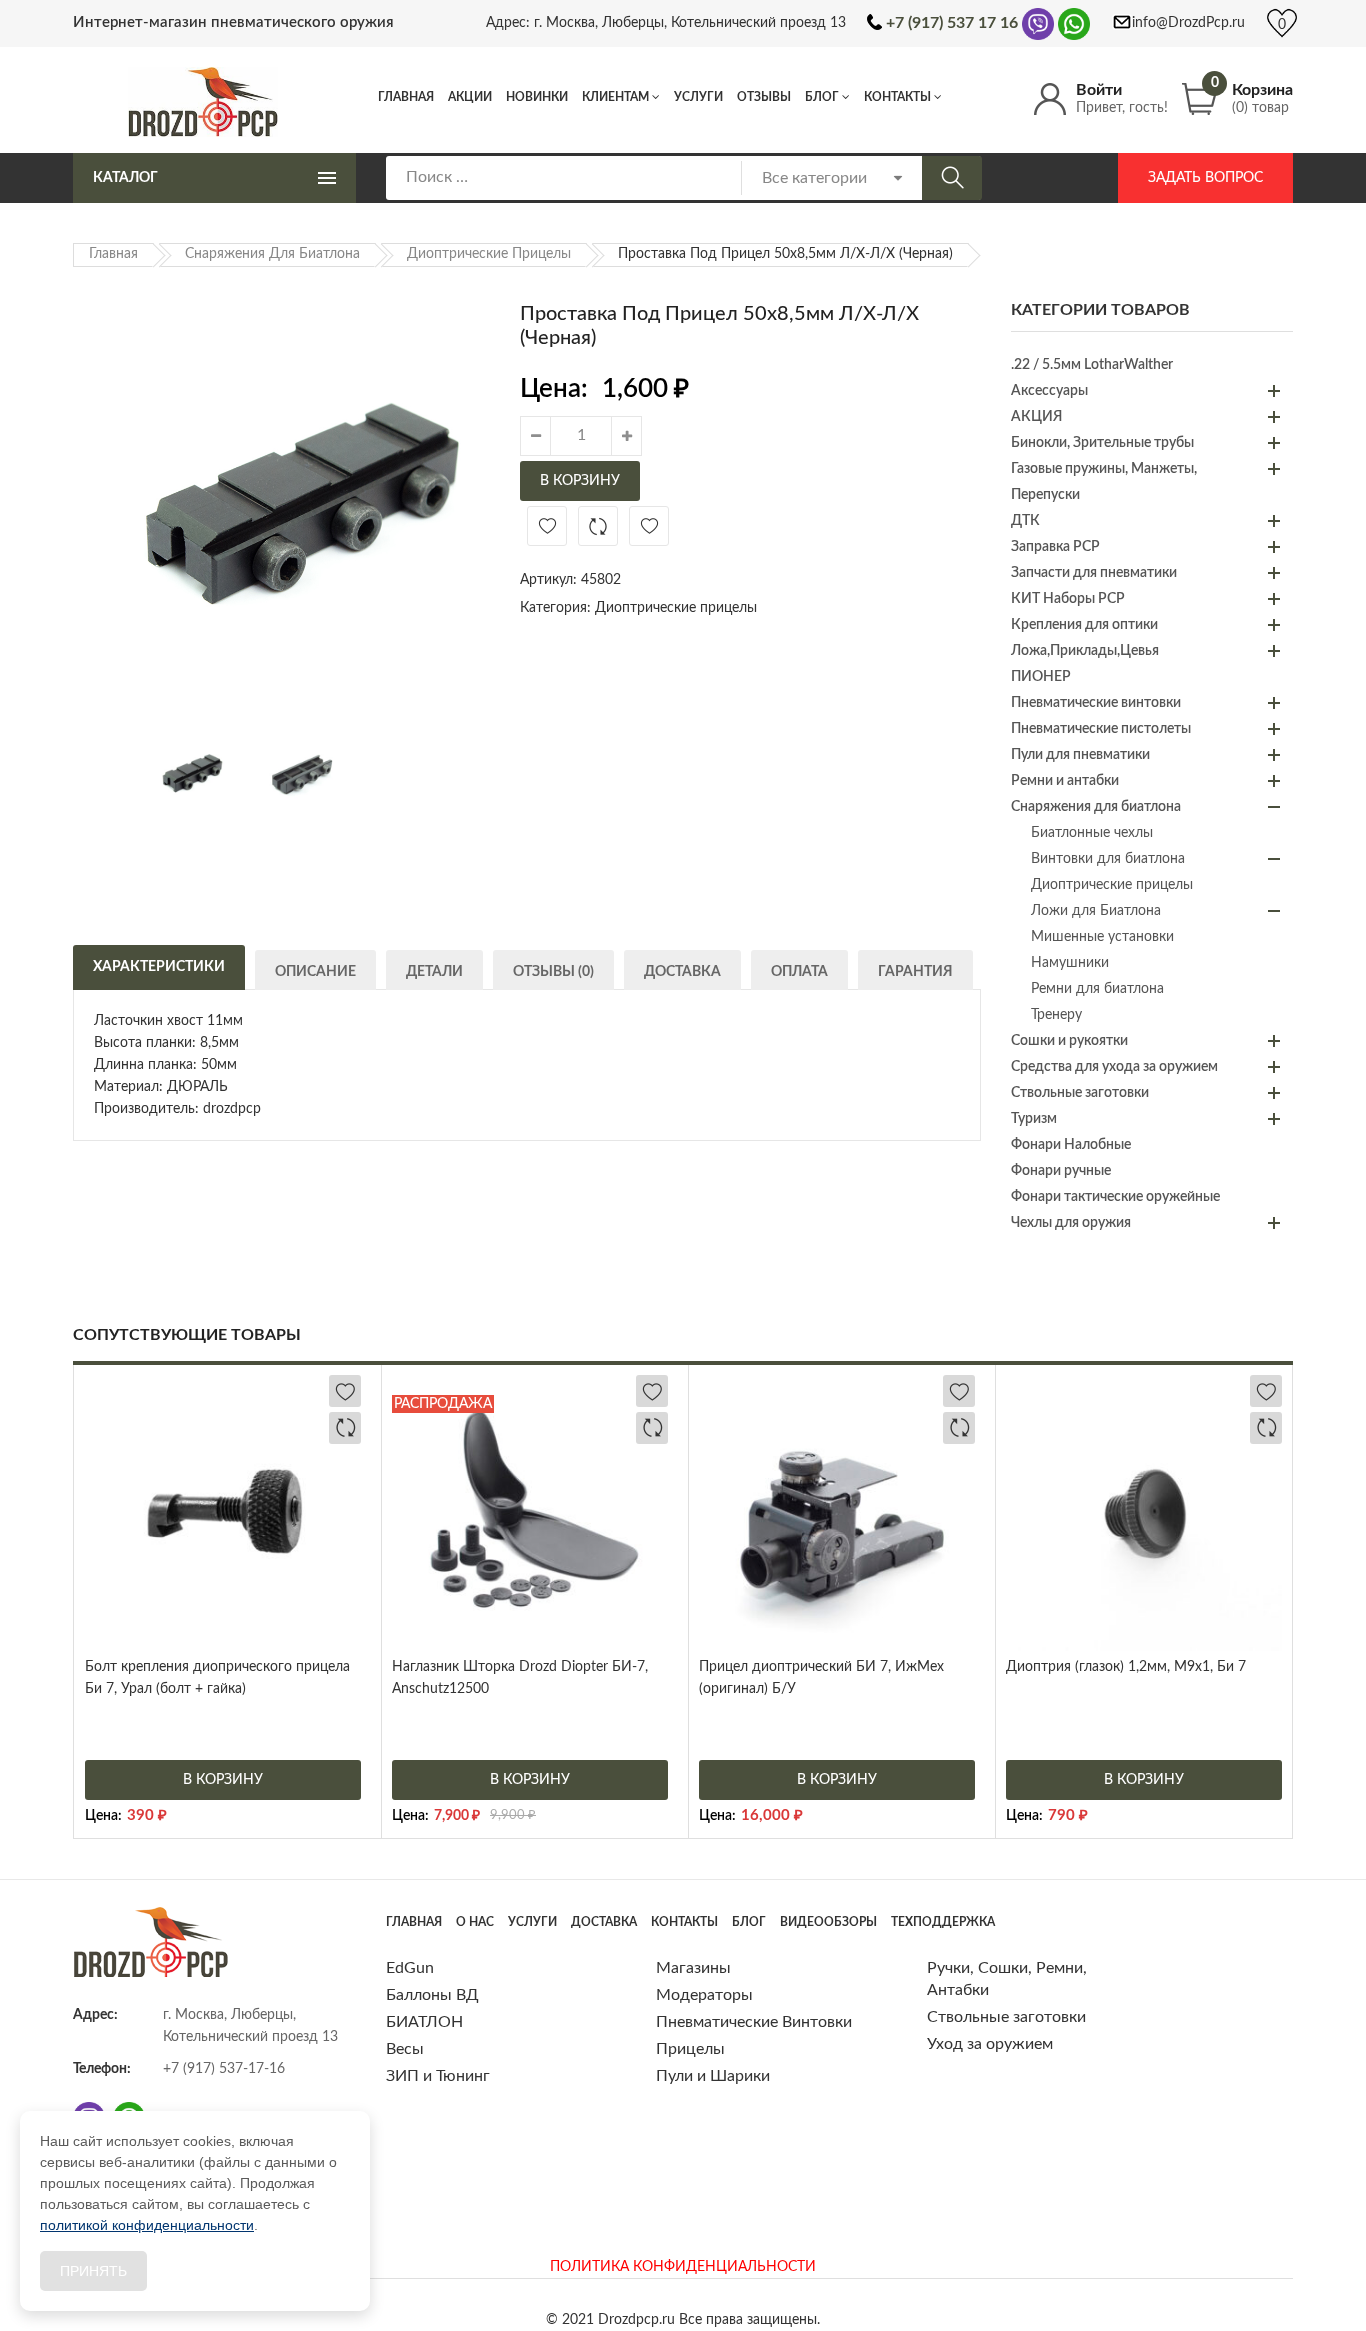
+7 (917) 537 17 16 (952, 23)
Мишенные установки (1102, 937)
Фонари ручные (1061, 1171)
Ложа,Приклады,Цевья (1085, 651)
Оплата (799, 972)
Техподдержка (943, 1922)
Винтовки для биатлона (1108, 859)
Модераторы (704, 1995)
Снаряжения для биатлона (272, 254)
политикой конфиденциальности (147, 2225)
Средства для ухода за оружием (1114, 1067)
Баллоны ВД (432, 1995)
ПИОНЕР (1041, 677)
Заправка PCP (1055, 547)
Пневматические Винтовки (754, 2022)
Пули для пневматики (1080, 755)
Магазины (693, 1968)
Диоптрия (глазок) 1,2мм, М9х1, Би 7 (1126, 1667)
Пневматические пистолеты (1101, 729)
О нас (475, 1922)
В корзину (580, 481)
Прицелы (690, 2049)
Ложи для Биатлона (1096, 911)
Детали (434, 972)
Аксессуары (1049, 391)
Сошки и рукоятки (1069, 1041)
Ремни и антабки (1065, 781)
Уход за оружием (990, 2044)
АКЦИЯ (1036, 417)
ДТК (1025, 521)
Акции (470, 97)
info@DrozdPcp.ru (1188, 23)
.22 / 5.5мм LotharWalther (1092, 365)
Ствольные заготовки (1080, 1093)
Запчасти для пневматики (1094, 573)
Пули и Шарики (713, 2076)
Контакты (897, 97)
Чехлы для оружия (1071, 1223)
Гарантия (915, 972)
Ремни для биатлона (1097, 989)
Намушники (1070, 963)
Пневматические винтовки (1096, 703)
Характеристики (159, 967)
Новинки (537, 97)
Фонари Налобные (1071, 1145)
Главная (406, 97)
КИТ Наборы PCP (1068, 599)
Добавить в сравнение (598, 526)
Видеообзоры (828, 1922)
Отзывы (764, 97)
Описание (315, 972)
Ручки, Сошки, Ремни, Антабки (1007, 1979)
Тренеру (1056, 1015)
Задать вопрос (1205, 178)
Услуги (698, 97)
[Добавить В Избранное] (547, 526)
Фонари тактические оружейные (1115, 1197)
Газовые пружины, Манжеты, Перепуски (1104, 482)
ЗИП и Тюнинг (438, 2076)
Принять (93, 2271)
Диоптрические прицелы (489, 254)
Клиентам (615, 97)
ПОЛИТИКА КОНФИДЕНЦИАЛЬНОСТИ (683, 2267)
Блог (822, 97)
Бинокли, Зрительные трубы (1102, 443)
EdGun (410, 1968)
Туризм (1034, 1119)
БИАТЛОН (424, 2022)
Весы (405, 2049)
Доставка (682, 972)
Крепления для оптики (1084, 625)
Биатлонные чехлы (1092, 833)
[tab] (159, 965)
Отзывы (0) (553, 972)
